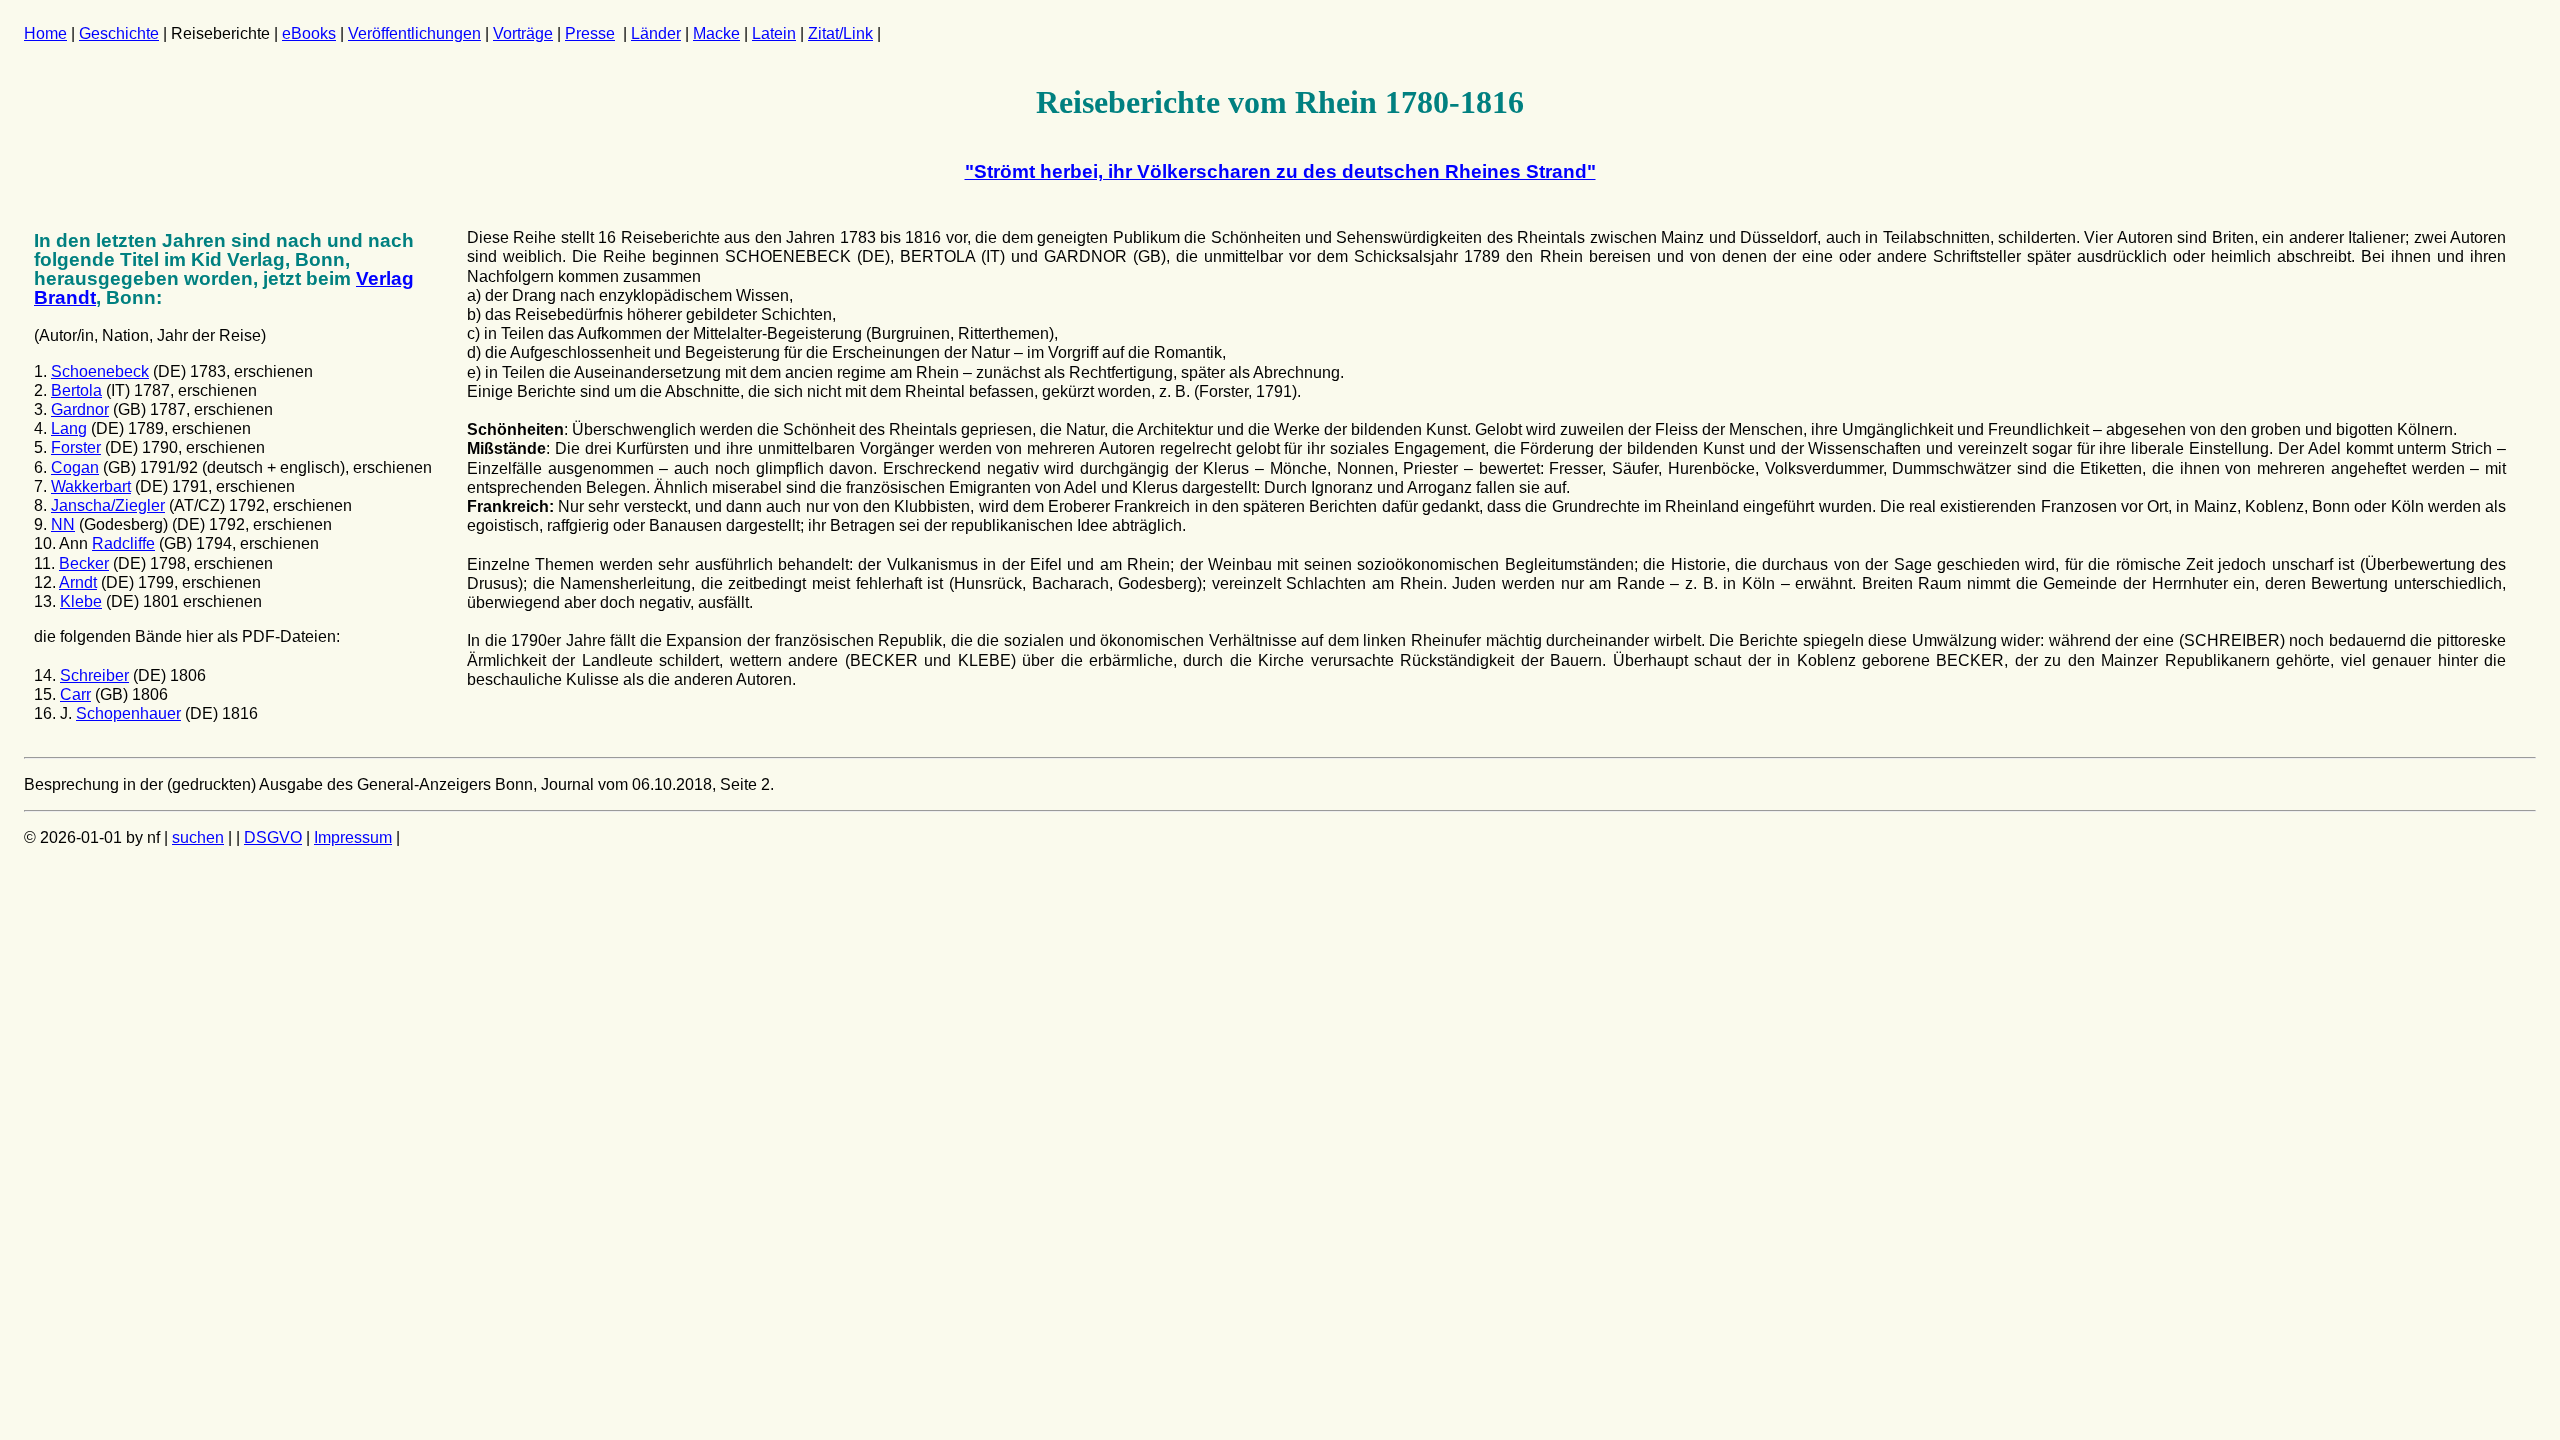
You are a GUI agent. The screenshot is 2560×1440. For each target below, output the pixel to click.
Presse (590, 33)
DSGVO (273, 837)
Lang (69, 428)
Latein (774, 33)
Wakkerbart (91, 486)
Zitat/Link (840, 33)
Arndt (78, 582)
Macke (716, 33)
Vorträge (523, 33)
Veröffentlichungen (414, 33)
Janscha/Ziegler (108, 505)
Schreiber (94, 675)
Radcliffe (123, 543)
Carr (75, 694)
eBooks (309, 33)
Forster (76, 447)
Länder (656, 33)
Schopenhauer (128, 713)
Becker (84, 563)
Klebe (81, 601)
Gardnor (80, 409)
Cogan (75, 467)
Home (45, 33)
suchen (198, 837)
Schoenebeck (100, 371)
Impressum (353, 837)
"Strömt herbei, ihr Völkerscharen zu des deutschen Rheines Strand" (1280, 171)
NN (63, 524)
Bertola (76, 390)
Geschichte (119, 33)
